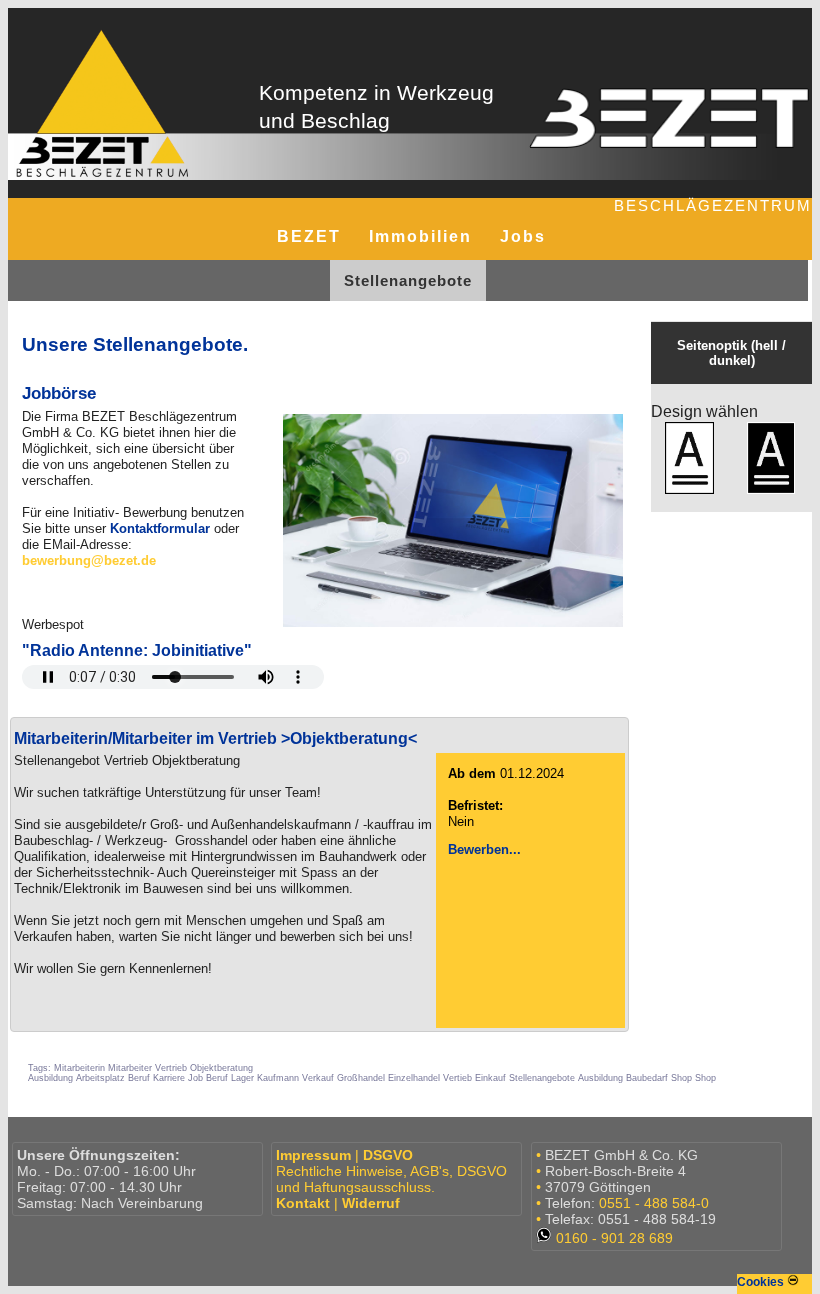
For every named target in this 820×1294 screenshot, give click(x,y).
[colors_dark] (770, 459)
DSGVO (388, 1155)
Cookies (762, 1282)
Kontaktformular (160, 528)
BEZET (309, 236)
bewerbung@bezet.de (89, 560)
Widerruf (371, 1203)
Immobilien (420, 236)
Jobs (523, 236)
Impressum (313, 1155)
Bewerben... (484, 849)
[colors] (689, 459)
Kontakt (303, 1203)
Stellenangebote (408, 280)
